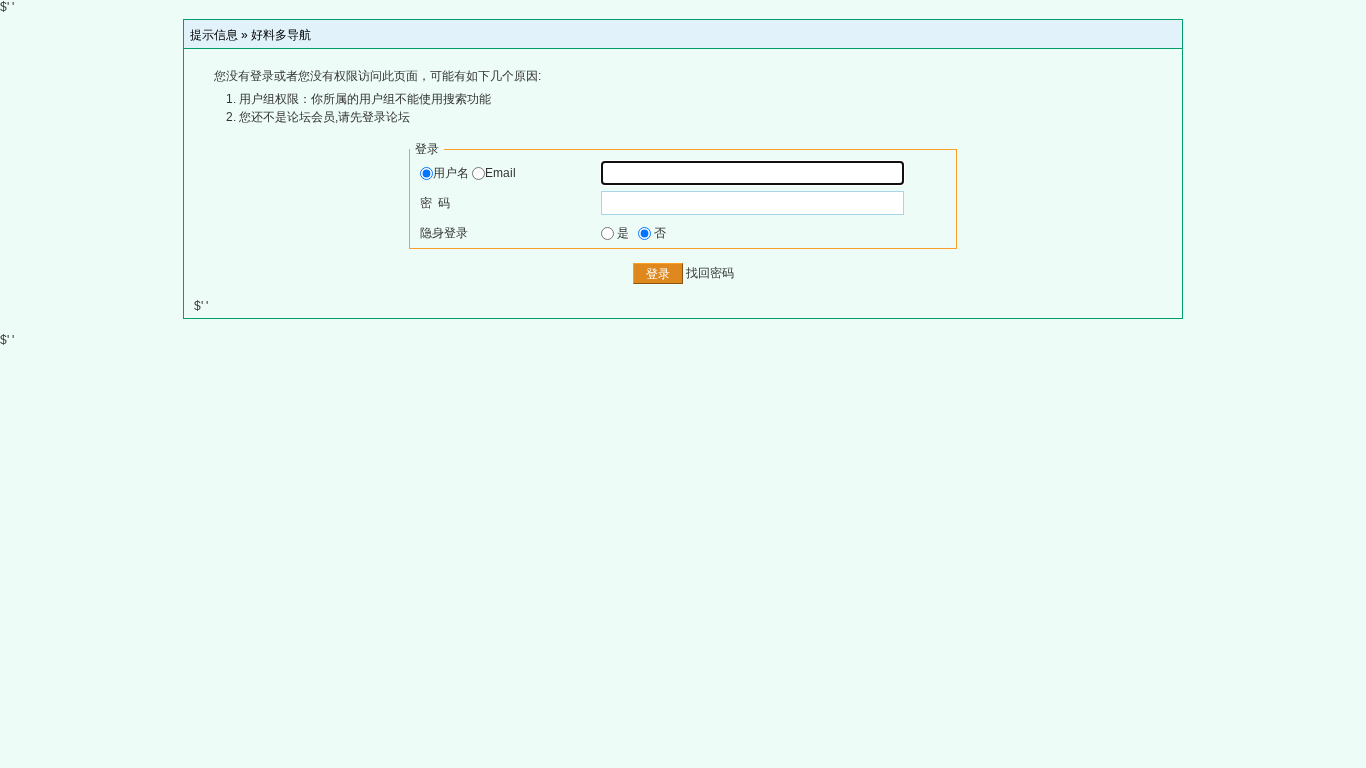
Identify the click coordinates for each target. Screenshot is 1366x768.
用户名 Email (474, 173)
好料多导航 (281, 35)
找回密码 (710, 274)
